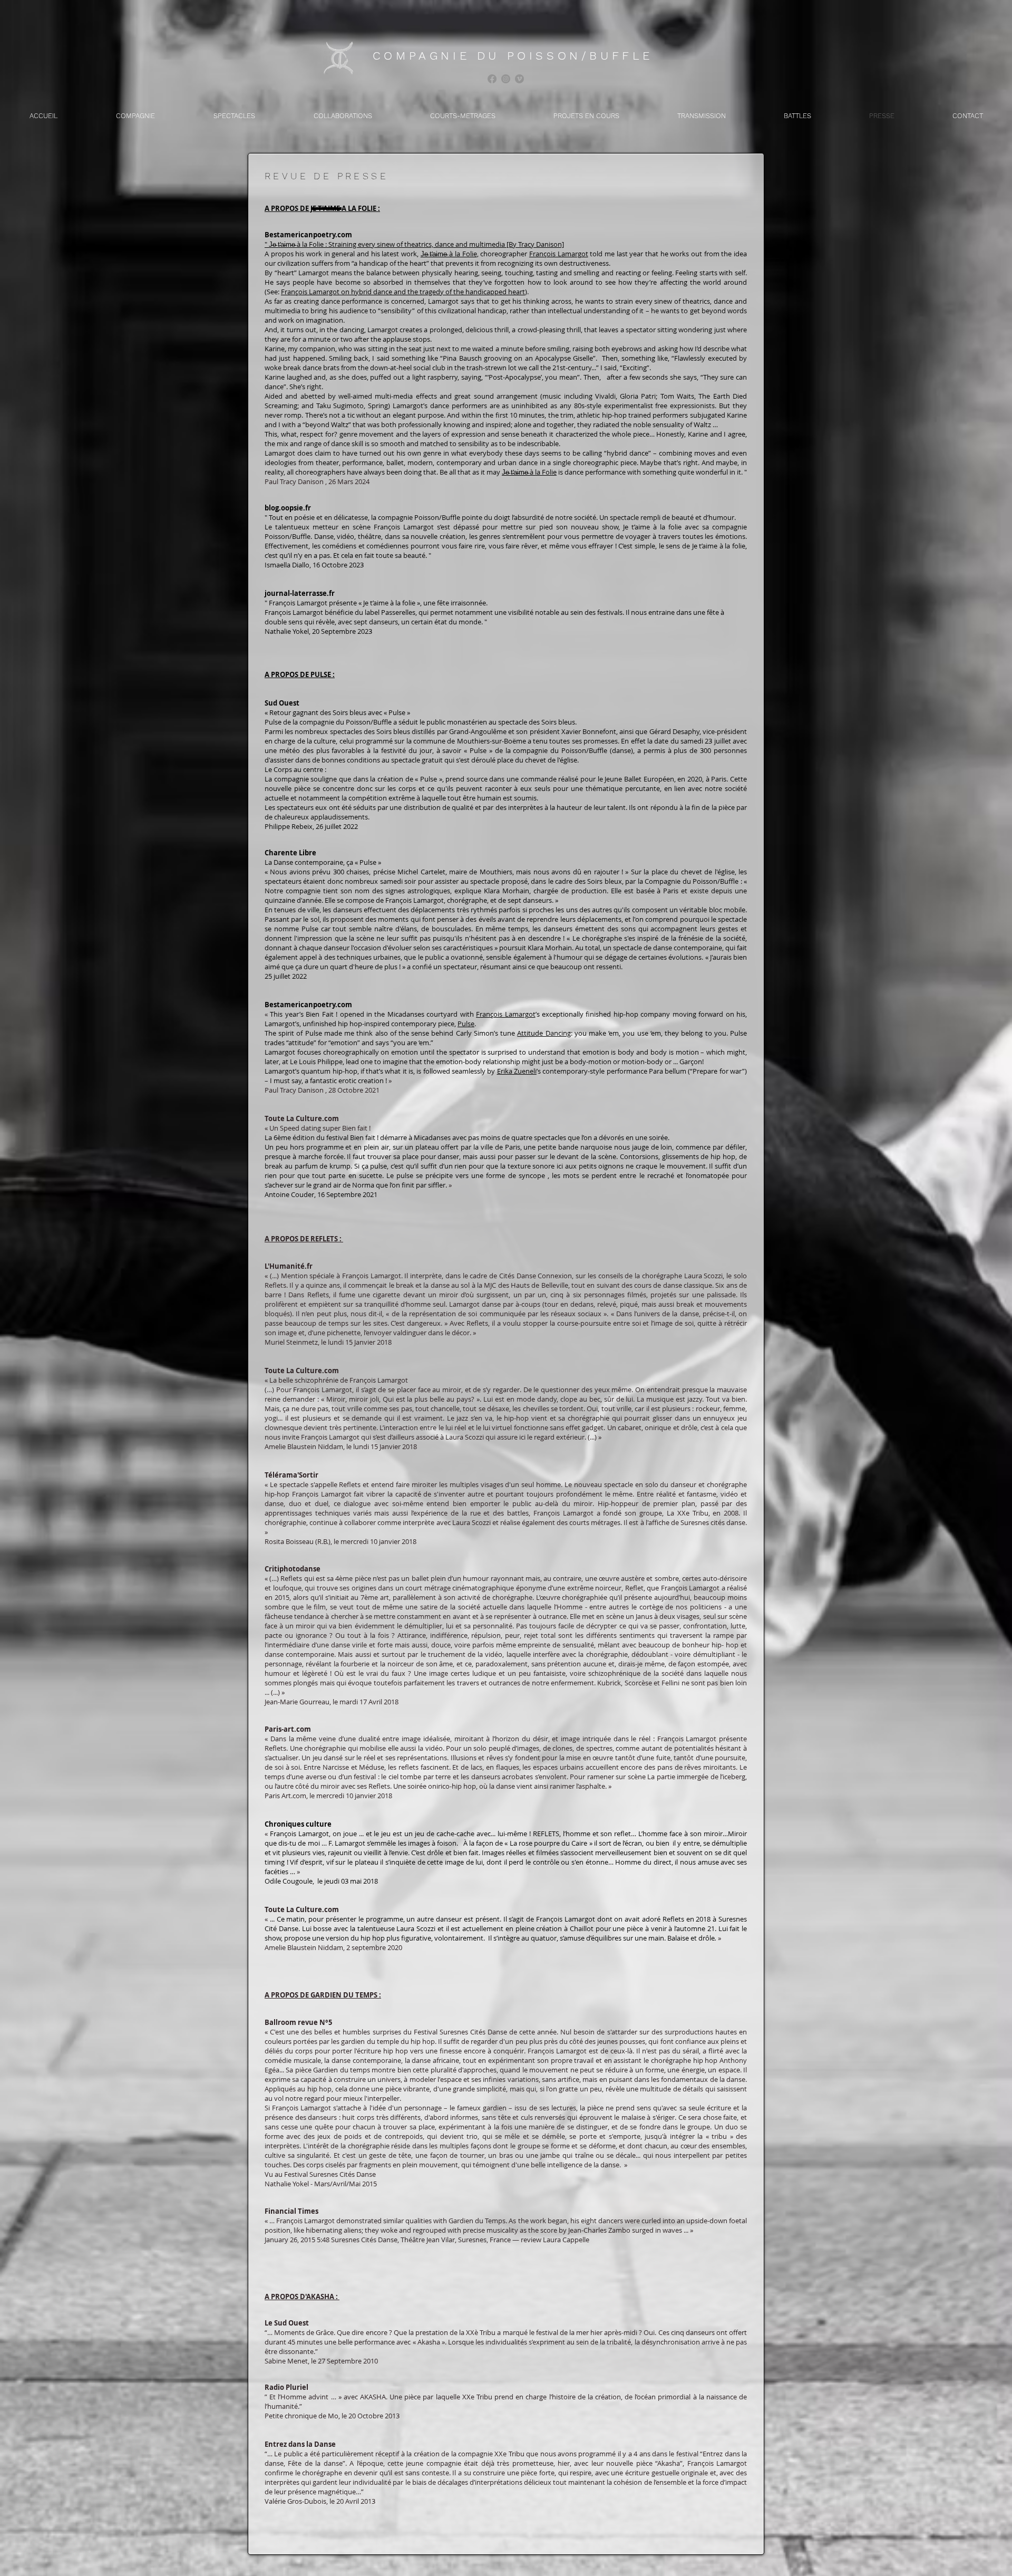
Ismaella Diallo (287, 565)
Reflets (674, 1919)
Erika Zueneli (517, 1071)
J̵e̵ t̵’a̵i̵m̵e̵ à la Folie (449, 254)
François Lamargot (559, 254)
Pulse (466, 1024)
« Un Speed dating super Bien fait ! (318, 1128)
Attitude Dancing (544, 1033)
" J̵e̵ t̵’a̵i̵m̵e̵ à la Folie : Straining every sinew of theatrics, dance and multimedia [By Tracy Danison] (414, 244)
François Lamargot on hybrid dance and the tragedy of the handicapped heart (403, 292)
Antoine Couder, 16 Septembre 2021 (321, 1194)
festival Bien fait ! (352, 1137)
